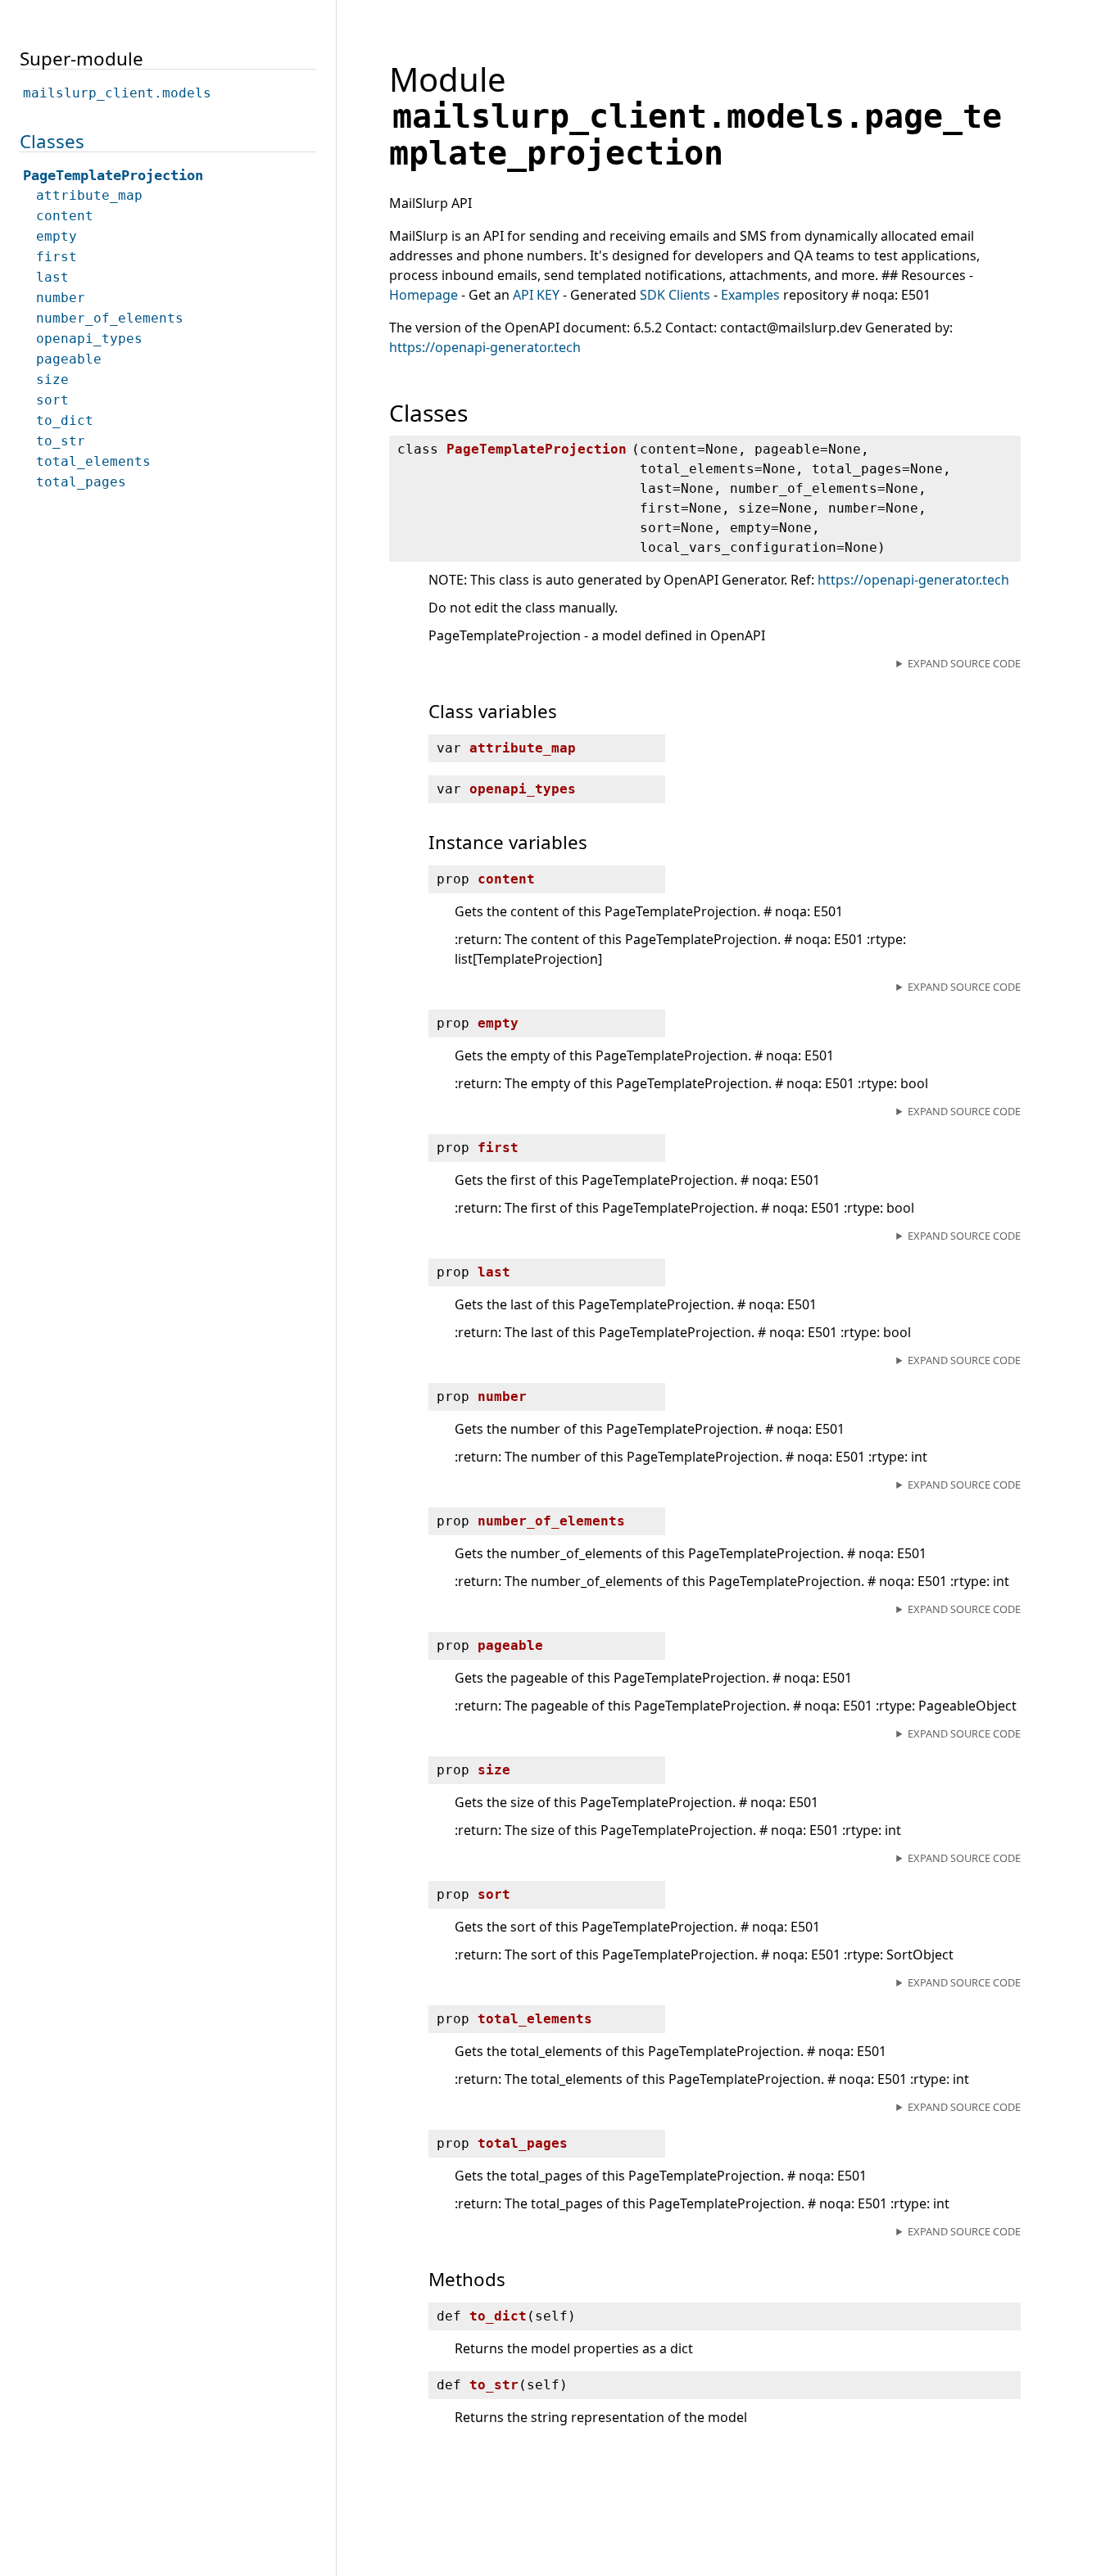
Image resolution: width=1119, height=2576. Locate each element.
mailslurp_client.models (117, 93)
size (52, 380)
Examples (750, 295)
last (52, 277)
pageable (69, 359)
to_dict (65, 420)
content (65, 216)
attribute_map (89, 195)
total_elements (93, 461)
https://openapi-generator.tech (485, 347)
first (57, 257)
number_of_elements (110, 318)
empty (57, 236)
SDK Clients (675, 295)
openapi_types (89, 339)
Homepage (424, 295)
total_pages (81, 482)
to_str (61, 441)
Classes (52, 141)
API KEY (536, 295)
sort (52, 400)
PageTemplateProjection (113, 175)
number (61, 298)
